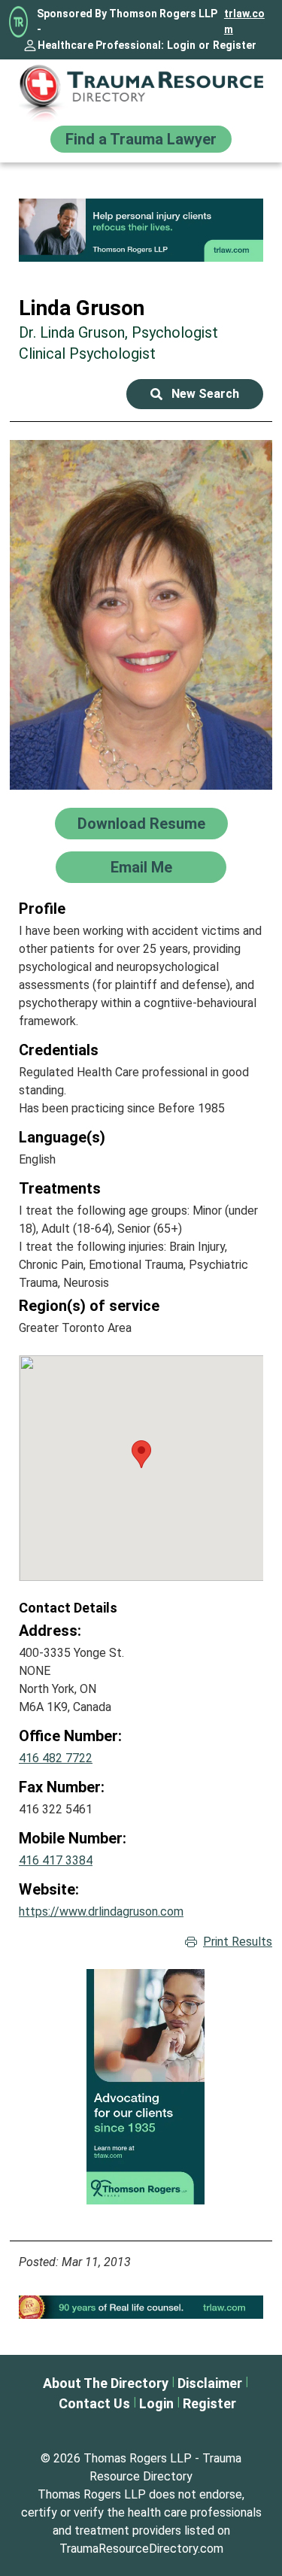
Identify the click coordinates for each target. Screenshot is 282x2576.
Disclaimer (210, 2383)
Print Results (238, 1942)
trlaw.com (244, 21)
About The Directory (106, 2383)
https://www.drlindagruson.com (101, 1912)
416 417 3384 (56, 1860)
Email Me (141, 867)
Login (181, 45)
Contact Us (94, 2403)
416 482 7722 (56, 1758)
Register (235, 45)
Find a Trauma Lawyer (141, 139)
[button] (141, 1454)
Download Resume (141, 824)
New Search (205, 394)
